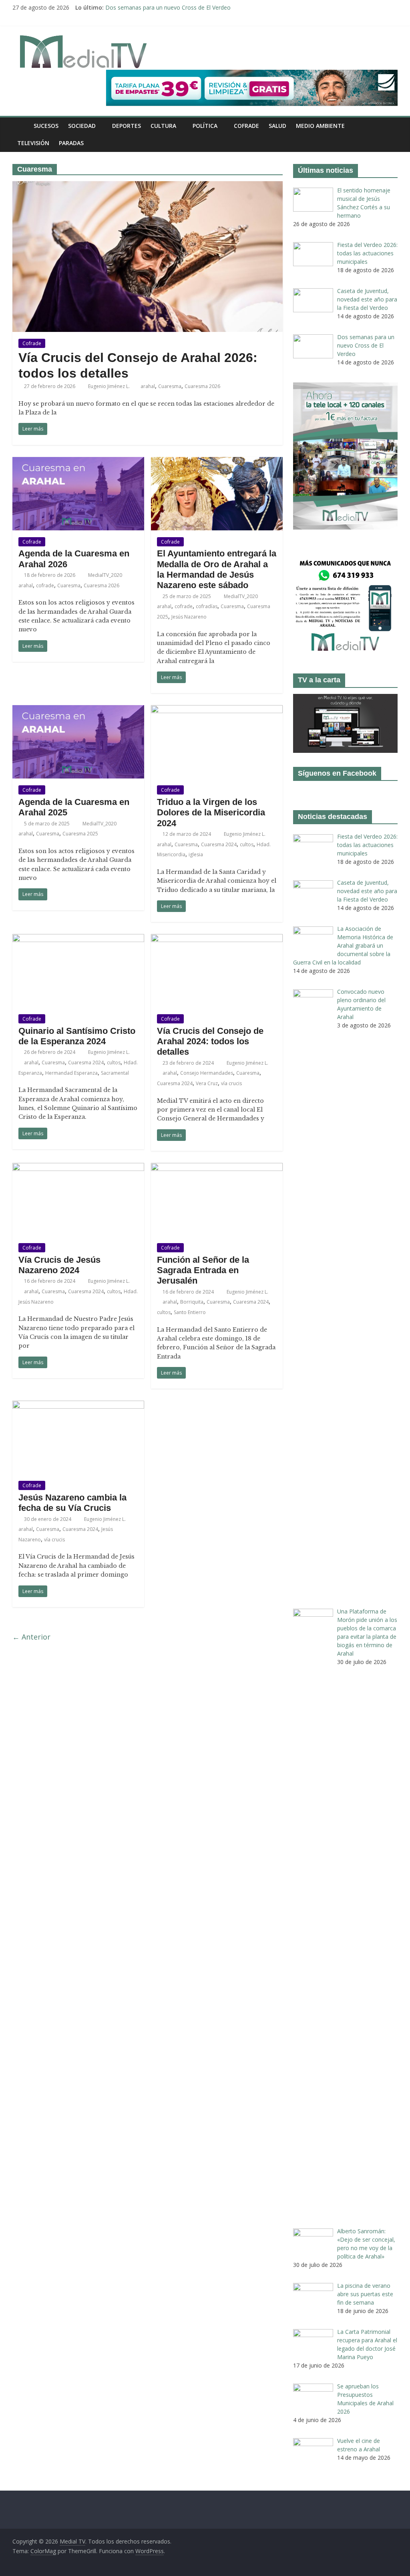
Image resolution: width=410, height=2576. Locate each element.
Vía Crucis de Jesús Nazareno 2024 (59, 1265)
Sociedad (82, 126)
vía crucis (231, 1083)
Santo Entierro (190, 1312)
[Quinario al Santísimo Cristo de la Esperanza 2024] (78, 939)
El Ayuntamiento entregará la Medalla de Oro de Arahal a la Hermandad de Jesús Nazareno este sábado (217, 569)
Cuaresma (170, 386)
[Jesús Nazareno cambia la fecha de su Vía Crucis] (78, 1405)
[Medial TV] (21, 126)
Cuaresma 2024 (219, 844)
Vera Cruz (207, 1083)
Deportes (127, 126)
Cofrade (246, 126)
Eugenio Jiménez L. (110, 386)
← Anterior (31, 1637)
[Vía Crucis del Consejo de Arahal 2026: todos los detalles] (148, 186)
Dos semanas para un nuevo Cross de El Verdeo (168, 7)
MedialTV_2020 (106, 575)
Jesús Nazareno (189, 617)
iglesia (196, 854)
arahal (148, 386)
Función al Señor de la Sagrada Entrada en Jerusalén (203, 1270)
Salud (277, 126)
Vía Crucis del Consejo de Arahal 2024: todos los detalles (210, 1041)
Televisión (33, 143)
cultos (247, 844)
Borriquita (192, 1302)
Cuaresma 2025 (80, 834)
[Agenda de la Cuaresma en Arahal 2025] (78, 710)
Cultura (163, 126)
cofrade (45, 585)
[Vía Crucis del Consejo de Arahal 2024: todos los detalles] (217, 939)
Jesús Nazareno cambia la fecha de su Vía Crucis (72, 1503)
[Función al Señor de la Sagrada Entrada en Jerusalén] (217, 1168)
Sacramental (115, 1073)
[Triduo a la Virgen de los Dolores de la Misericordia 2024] (217, 710)
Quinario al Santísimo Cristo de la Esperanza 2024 (77, 1036)
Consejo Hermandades (207, 1073)
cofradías (207, 606)
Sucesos (46, 126)
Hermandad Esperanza (71, 1073)
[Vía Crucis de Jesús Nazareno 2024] (78, 1168)
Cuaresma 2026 (202, 386)
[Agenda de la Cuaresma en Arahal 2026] (78, 462)
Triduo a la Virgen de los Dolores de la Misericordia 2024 (211, 813)
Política (205, 126)
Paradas (71, 143)
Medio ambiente (320, 126)
